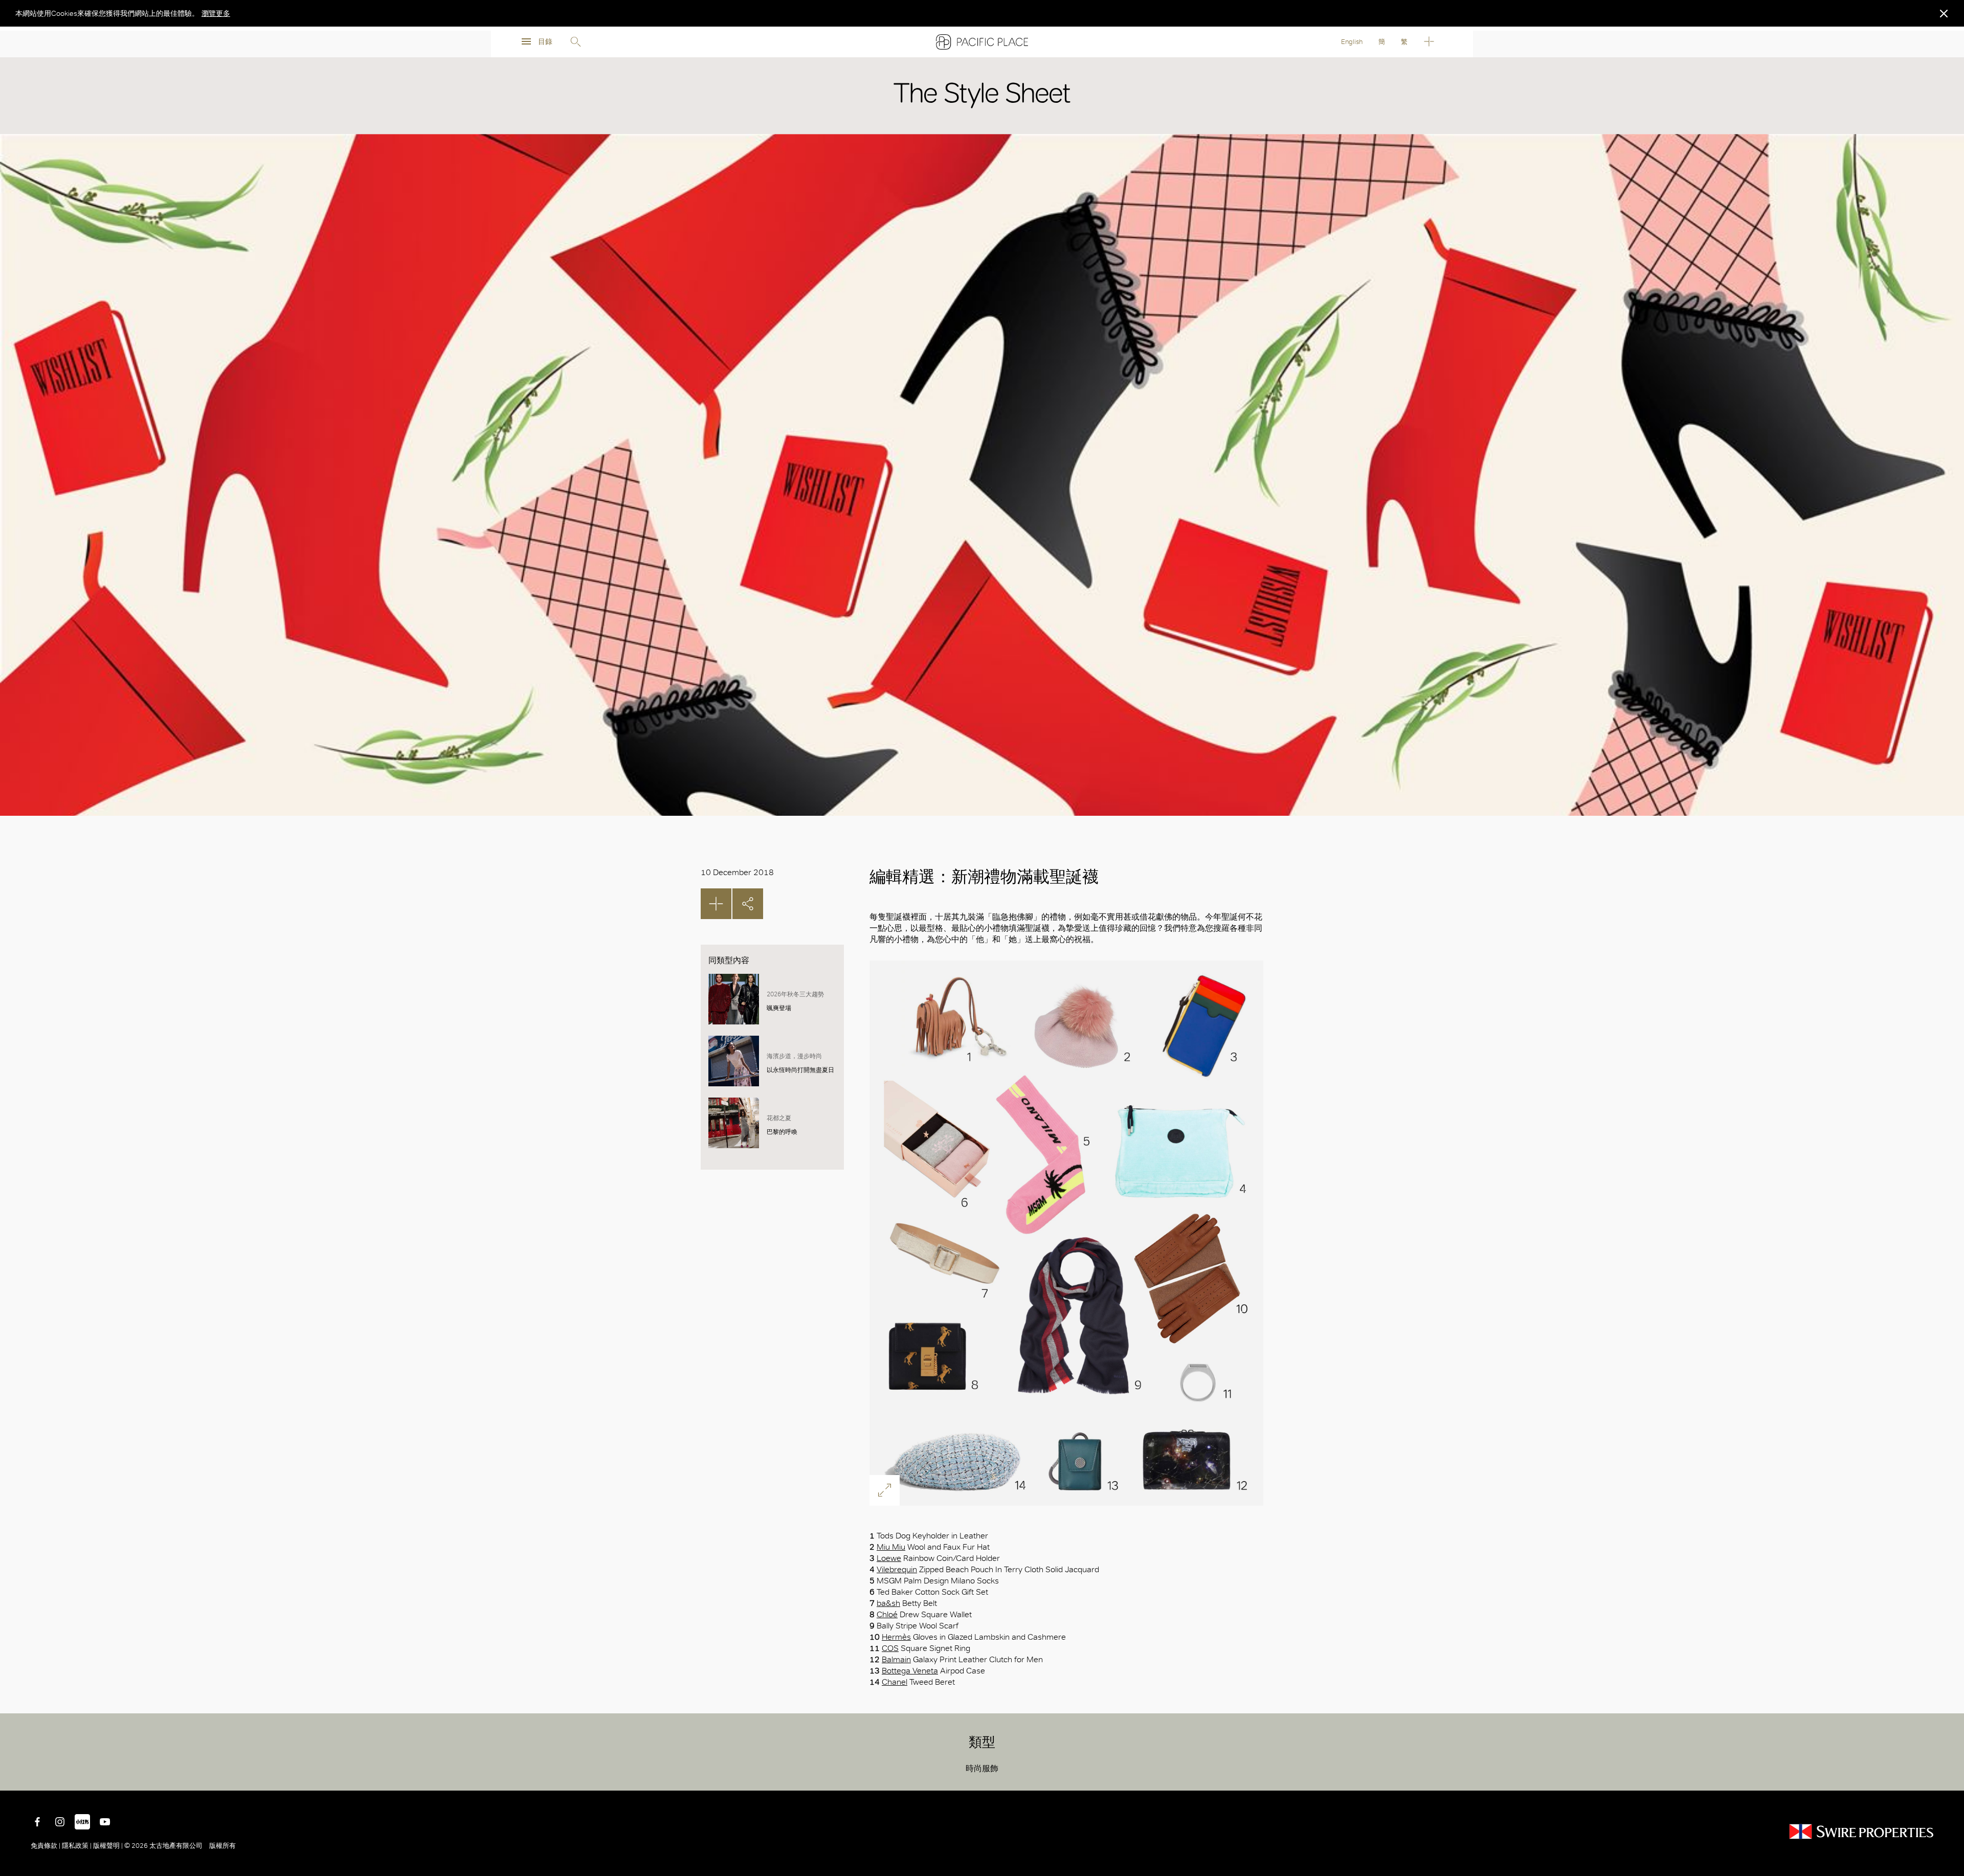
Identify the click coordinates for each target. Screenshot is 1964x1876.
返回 (1949, 1775)
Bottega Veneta (910, 1671)
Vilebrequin (897, 1569)
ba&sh (888, 1603)
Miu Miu (891, 1547)
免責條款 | (46, 1846)
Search (575, 42)
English (1352, 42)
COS (890, 1648)
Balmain (896, 1659)
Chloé (887, 1614)
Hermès (896, 1637)
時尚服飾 (982, 1768)
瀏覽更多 (216, 13)
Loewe (889, 1558)
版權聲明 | (108, 1846)
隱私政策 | (77, 1846)
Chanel (895, 1682)
